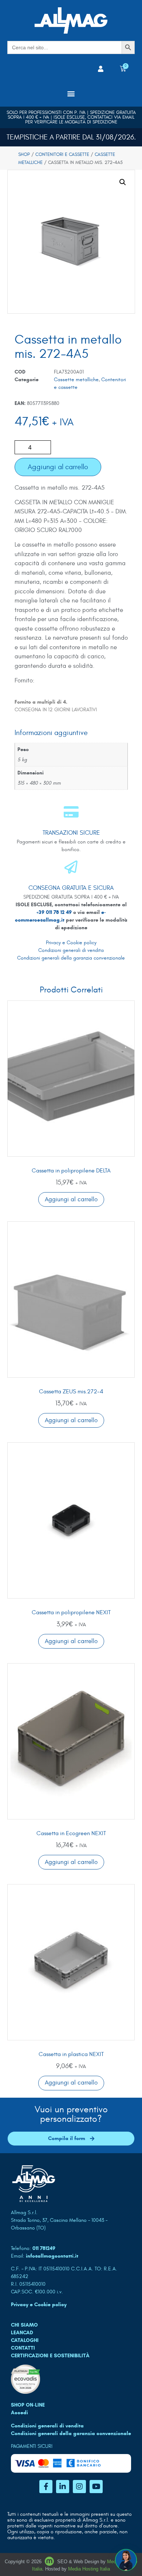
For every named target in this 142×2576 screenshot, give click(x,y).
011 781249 (44, 2248)
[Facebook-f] (46, 2487)
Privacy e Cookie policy (71, 943)
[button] (71, 93)
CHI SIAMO (24, 2325)
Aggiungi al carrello (58, 467)
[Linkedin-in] (63, 2487)
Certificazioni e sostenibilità (50, 2356)
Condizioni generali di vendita (71, 950)
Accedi (19, 2413)
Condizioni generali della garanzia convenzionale (71, 958)
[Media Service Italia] (50, 2562)
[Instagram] (79, 2487)
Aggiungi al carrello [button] (71, 1199)
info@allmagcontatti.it (52, 2256)
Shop (24, 154)
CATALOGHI (25, 2340)
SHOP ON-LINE (28, 2405)
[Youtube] (96, 2487)
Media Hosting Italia (89, 2569)
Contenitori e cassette (62, 154)
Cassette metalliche (76, 380)
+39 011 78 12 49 (55, 912)
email (128, 117)
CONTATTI (23, 2348)
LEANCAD (22, 2333)
